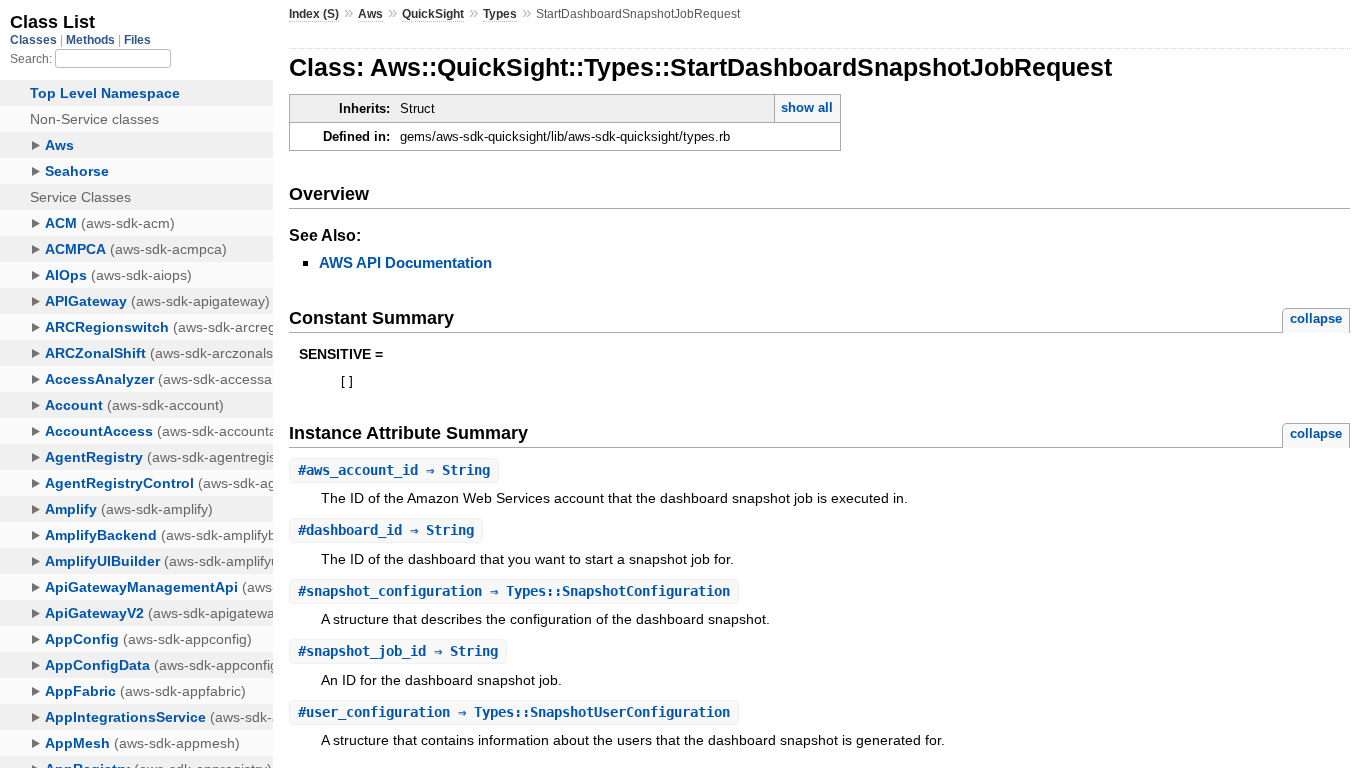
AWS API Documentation (405, 262)
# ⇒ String (394, 470)
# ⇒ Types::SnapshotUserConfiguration (514, 712)
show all (807, 107)
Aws (370, 14)
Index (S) (314, 14)
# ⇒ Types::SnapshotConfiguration (514, 591)
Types (500, 14)
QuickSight (433, 14)
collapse (1316, 318)
